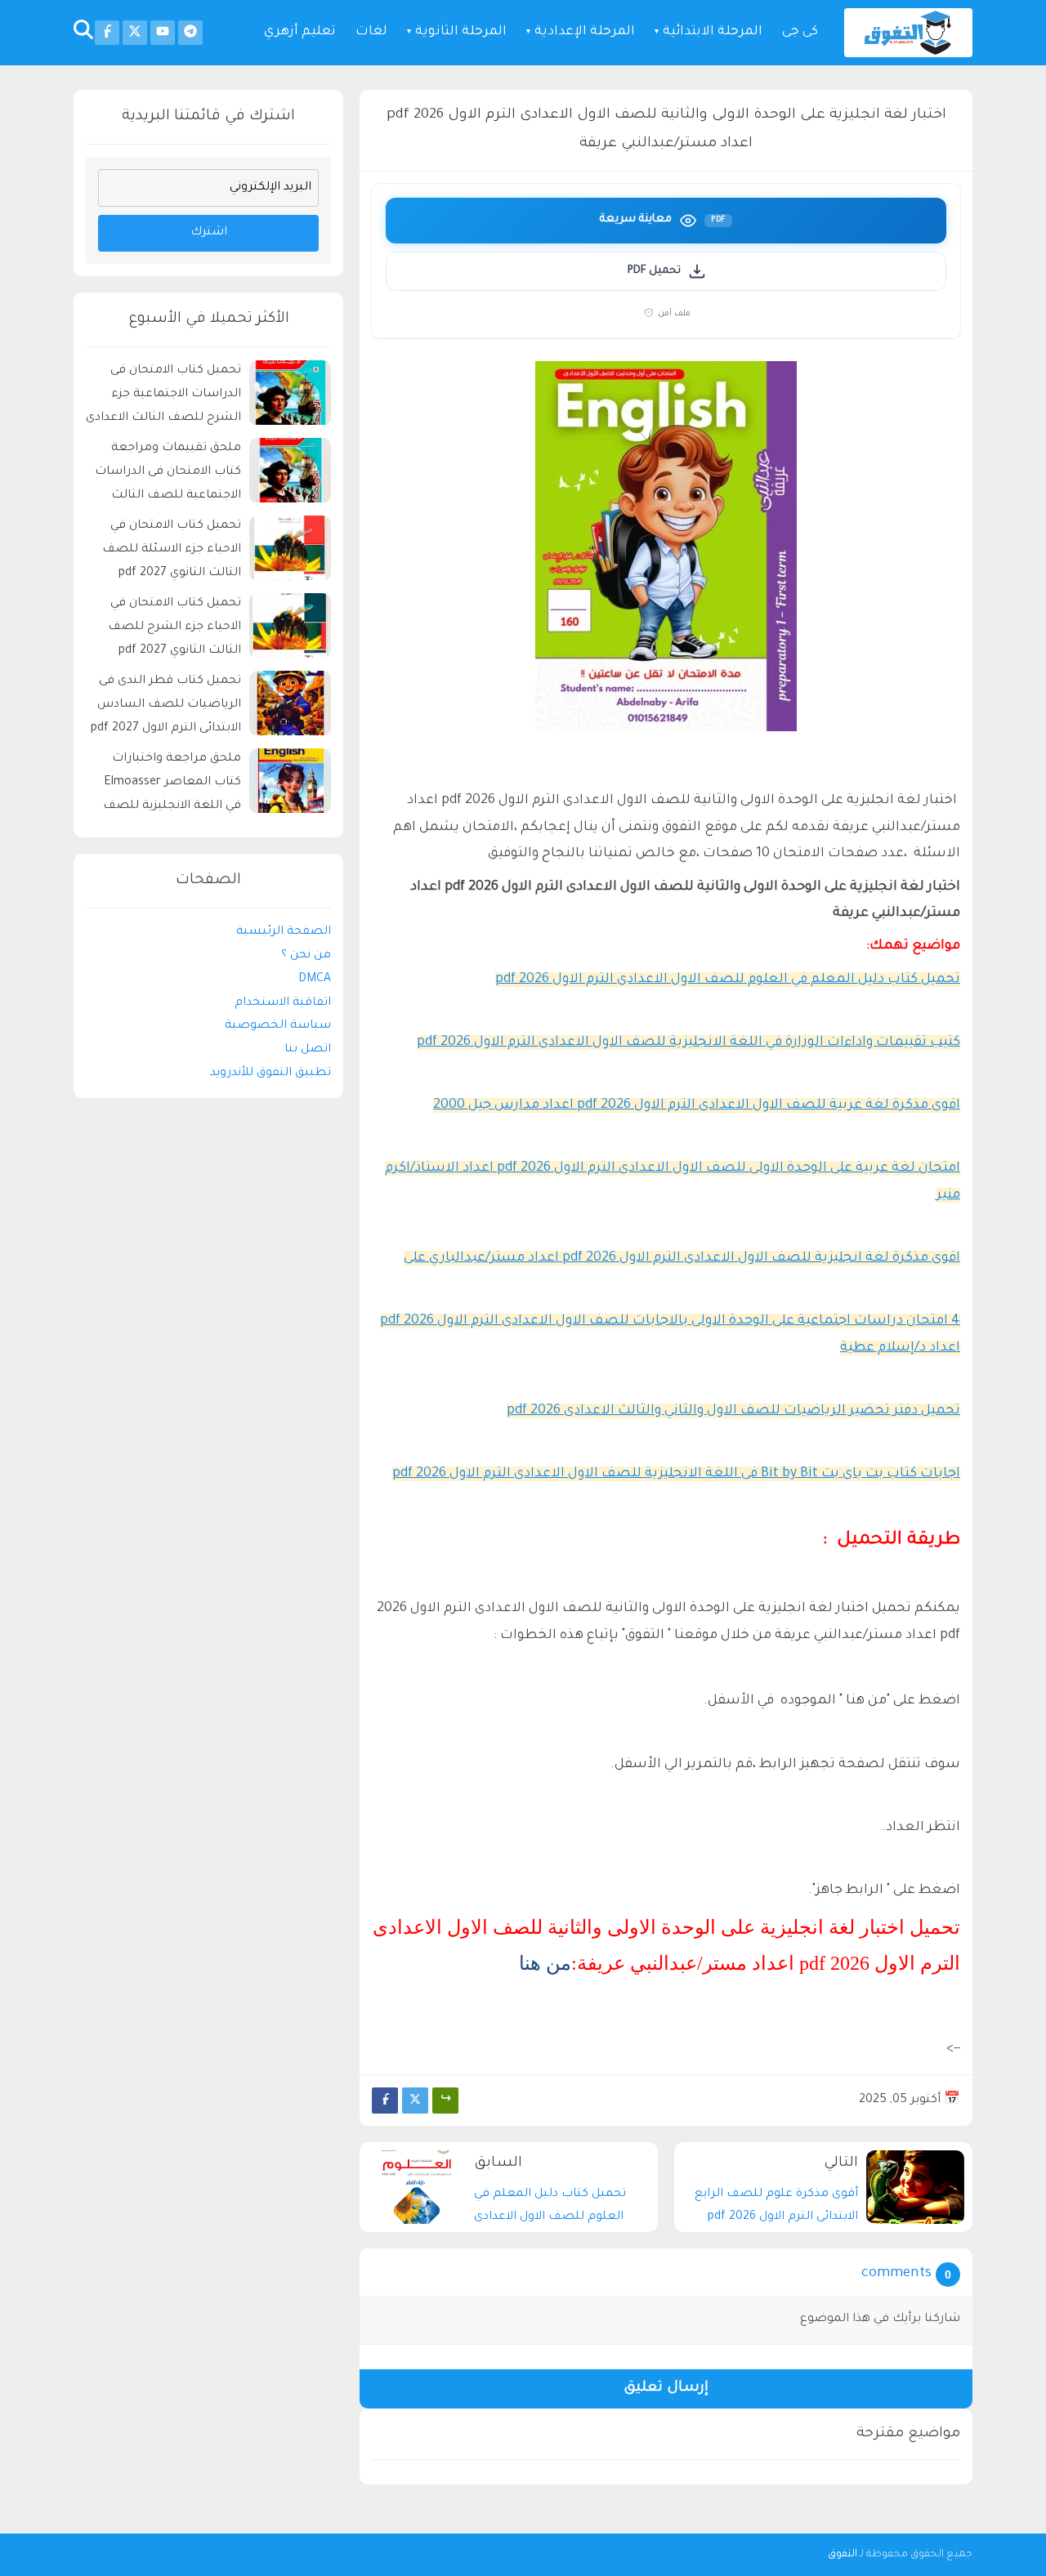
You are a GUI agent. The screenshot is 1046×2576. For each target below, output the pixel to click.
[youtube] (163, 33)
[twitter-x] (135, 33)
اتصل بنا (308, 1051)
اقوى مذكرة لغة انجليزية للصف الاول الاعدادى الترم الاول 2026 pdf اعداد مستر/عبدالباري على (682, 1258)
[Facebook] (385, 2101)
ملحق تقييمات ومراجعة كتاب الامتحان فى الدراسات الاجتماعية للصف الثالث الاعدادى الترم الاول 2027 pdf (165, 475)
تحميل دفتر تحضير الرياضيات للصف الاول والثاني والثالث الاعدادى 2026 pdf (733, 1411)
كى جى (800, 32)
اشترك (209, 234)
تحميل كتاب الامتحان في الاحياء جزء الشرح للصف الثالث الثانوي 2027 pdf (174, 628)
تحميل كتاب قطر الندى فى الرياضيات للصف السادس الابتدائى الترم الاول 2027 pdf (166, 706)
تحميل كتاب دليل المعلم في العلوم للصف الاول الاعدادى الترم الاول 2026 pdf (728, 980)
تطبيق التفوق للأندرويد (270, 1074)
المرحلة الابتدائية (713, 32)
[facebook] (107, 33)
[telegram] (190, 33)
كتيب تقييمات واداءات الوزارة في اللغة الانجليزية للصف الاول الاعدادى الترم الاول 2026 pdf (688, 1042)
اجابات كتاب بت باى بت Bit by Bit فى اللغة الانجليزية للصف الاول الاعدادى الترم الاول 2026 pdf (676, 1474)
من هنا (545, 1963)
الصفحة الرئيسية (284, 933)
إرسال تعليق (666, 2388)
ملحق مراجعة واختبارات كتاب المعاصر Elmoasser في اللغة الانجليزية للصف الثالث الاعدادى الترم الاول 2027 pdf (172, 786)
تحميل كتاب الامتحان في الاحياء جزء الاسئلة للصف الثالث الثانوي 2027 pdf (172, 551)
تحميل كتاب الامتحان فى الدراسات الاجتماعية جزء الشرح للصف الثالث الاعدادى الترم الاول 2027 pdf (163, 397)
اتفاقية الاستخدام (283, 1003)
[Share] (445, 2101)
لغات (371, 32)
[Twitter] (415, 2101)
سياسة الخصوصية (278, 1027)
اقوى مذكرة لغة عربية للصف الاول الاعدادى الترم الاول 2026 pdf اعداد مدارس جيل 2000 (697, 1105)
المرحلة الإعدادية (585, 32)
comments (896, 2274)
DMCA (315, 980)
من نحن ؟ (306, 956)
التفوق (843, 2555)
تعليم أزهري (300, 32)
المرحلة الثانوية (461, 32)
